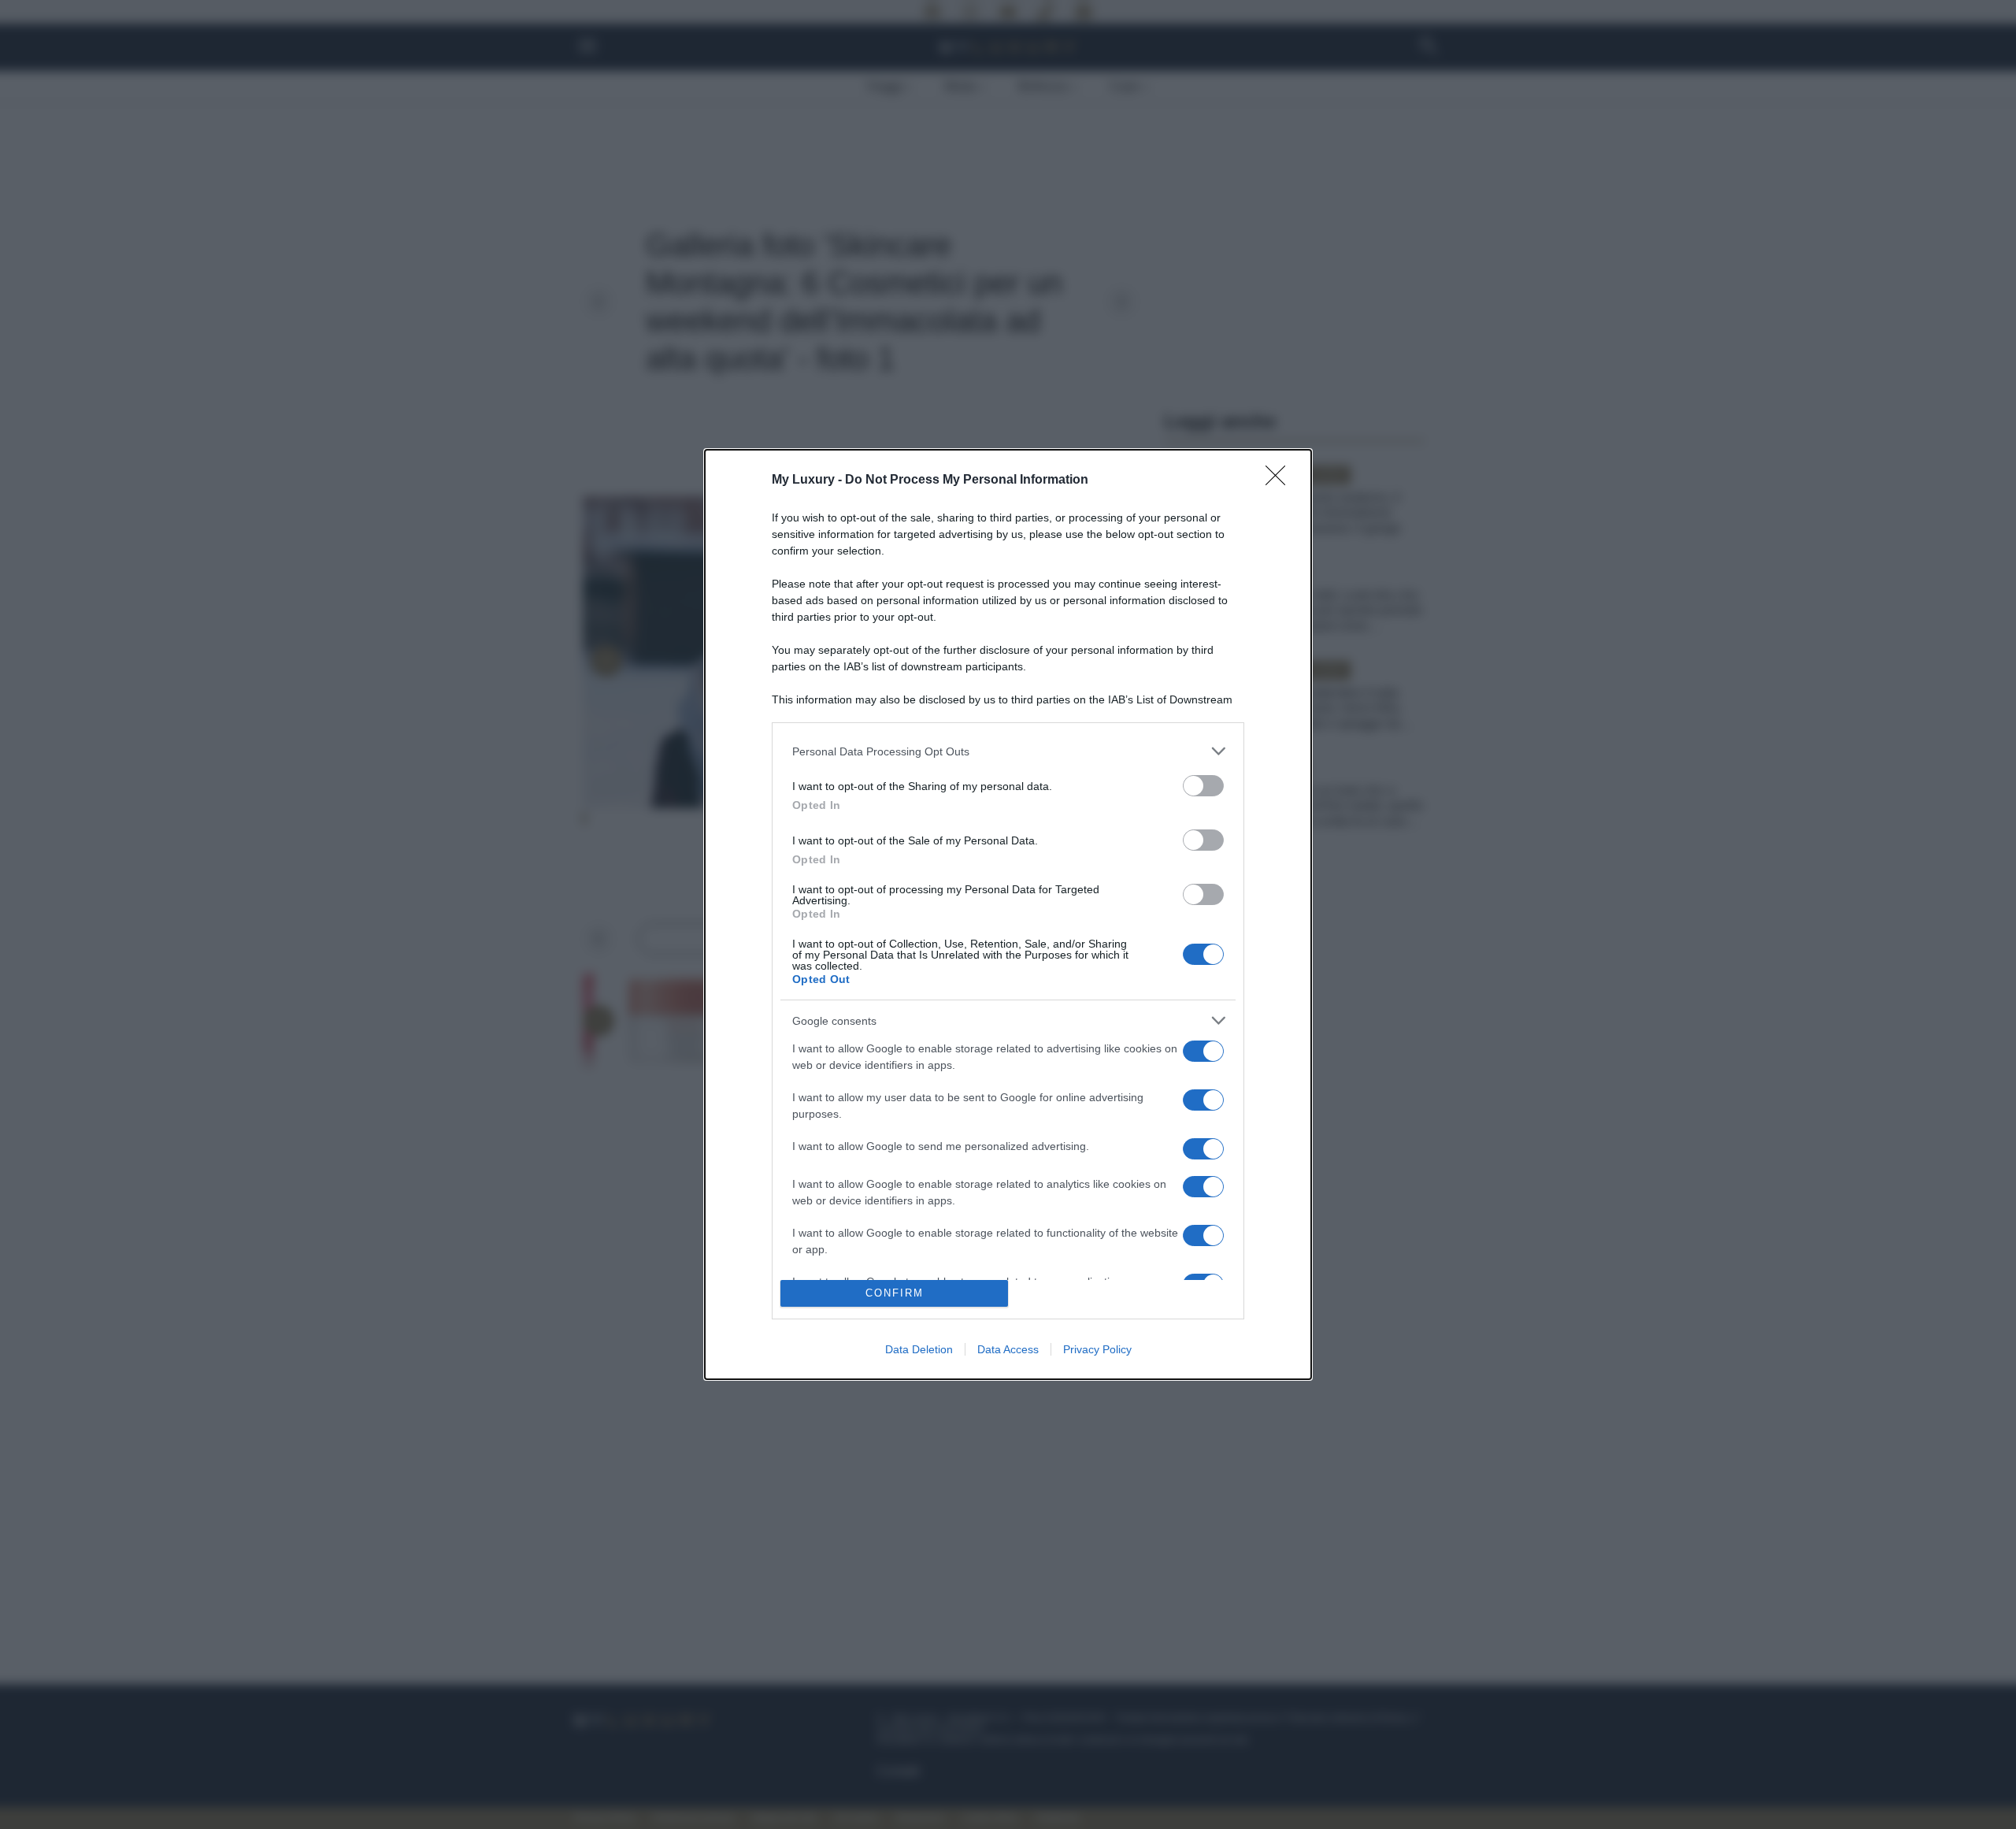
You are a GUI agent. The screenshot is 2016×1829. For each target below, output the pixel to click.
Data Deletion (919, 1349)
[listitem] (1008, 751)
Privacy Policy (1097, 1349)
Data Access (1008, 1349)
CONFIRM (895, 1293)
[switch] (1203, 786)
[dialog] (1008, 914)
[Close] (1280, 480)
